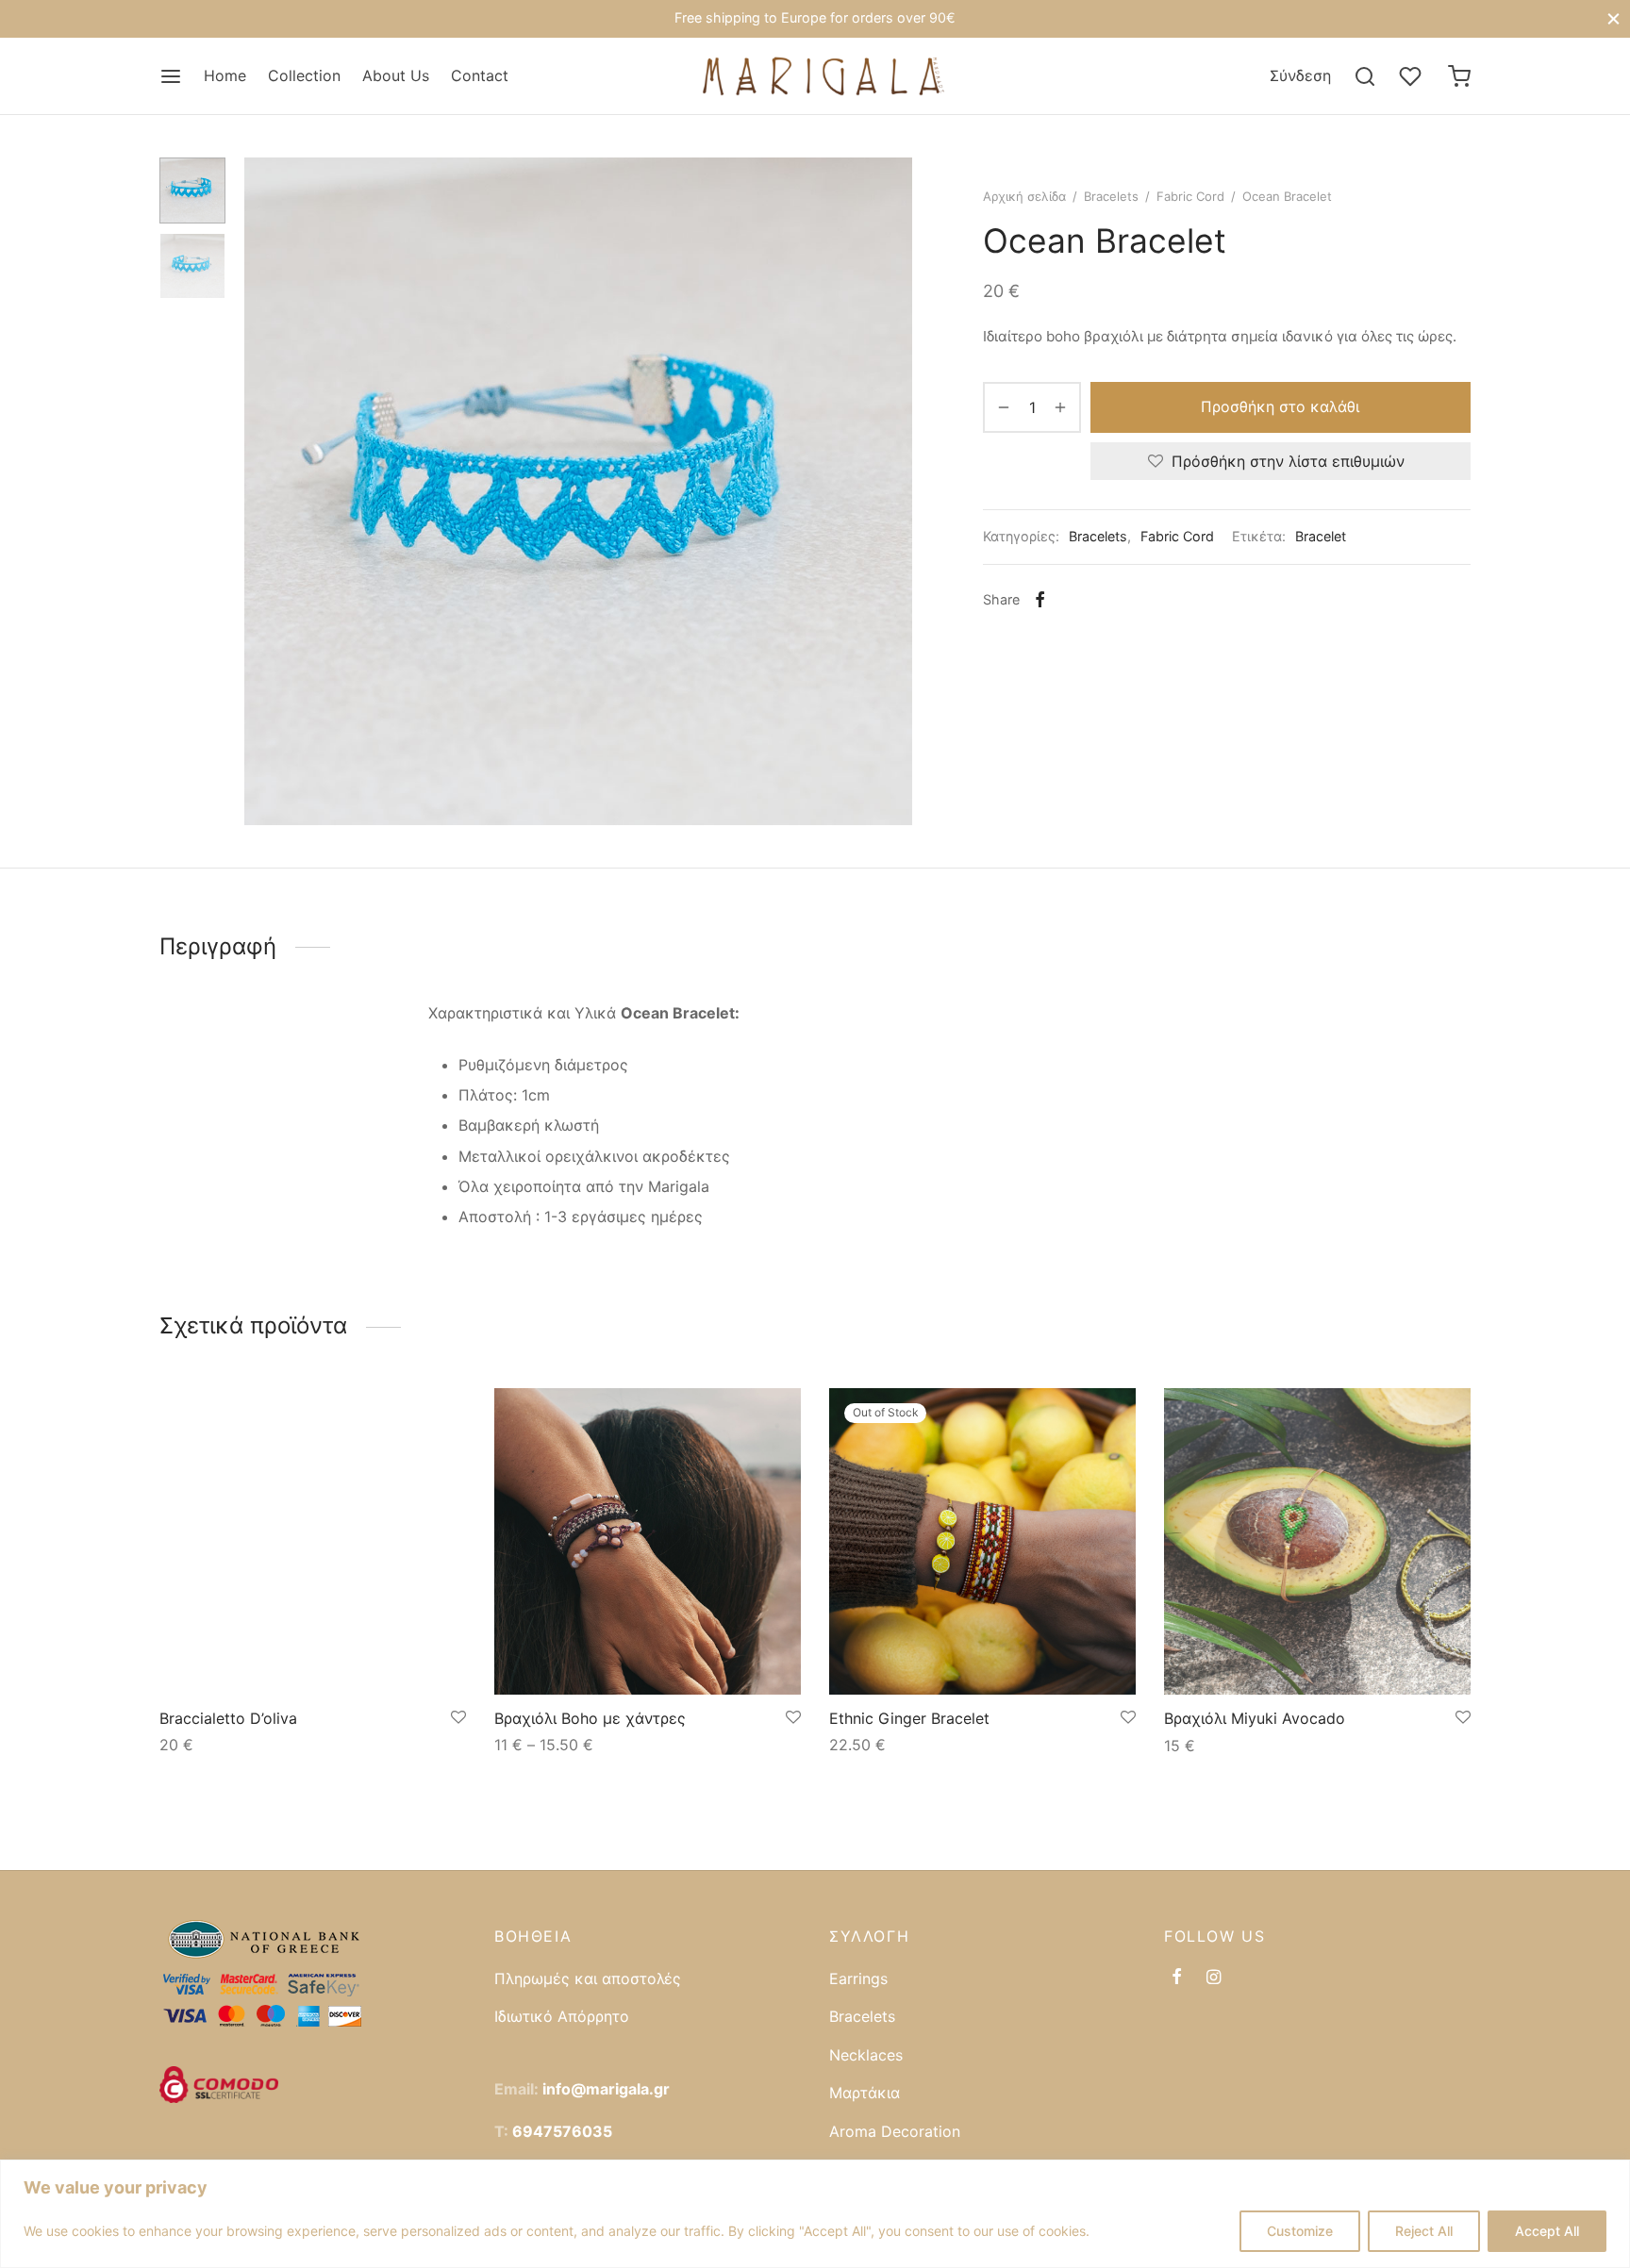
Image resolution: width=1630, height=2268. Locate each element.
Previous (263, 491)
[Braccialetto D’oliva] (313, 1541)
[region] (815, 2214)
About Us (396, 75)
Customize (1300, 2231)
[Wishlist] (1412, 76)
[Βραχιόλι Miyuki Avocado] (1317, 1541)
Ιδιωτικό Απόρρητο (562, 2016)
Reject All (1424, 2231)
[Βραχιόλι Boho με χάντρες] (648, 1541)
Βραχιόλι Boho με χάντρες (590, 1718)
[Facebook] (1040, 600)
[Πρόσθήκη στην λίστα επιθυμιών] (458, 1718)
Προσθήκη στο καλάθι (1281, 406)
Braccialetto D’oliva (228, 1718)
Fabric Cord (1190, 196)
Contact (480, 75)
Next (893, 491)
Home (225, 75)
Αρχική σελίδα (1024, 196)
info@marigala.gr (606, 2089)
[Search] (1365, 76)
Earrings (858, 1978)
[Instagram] (1214, 1978)
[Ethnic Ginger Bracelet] (982, 1541)
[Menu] (171, 76)
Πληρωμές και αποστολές (588, 1978)
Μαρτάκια (865, 2093)
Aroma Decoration (895, 2131)
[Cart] (1459, 76)
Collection (304, 75)
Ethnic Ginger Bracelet (909, 1718)
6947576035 (562, 2131)
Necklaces (866, 2055)
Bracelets (1111, 196)
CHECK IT (931, 19)
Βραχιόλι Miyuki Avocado (1255, 1718)
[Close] (1613, 18)
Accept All (1547, 2231)
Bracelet (1321, 536)
